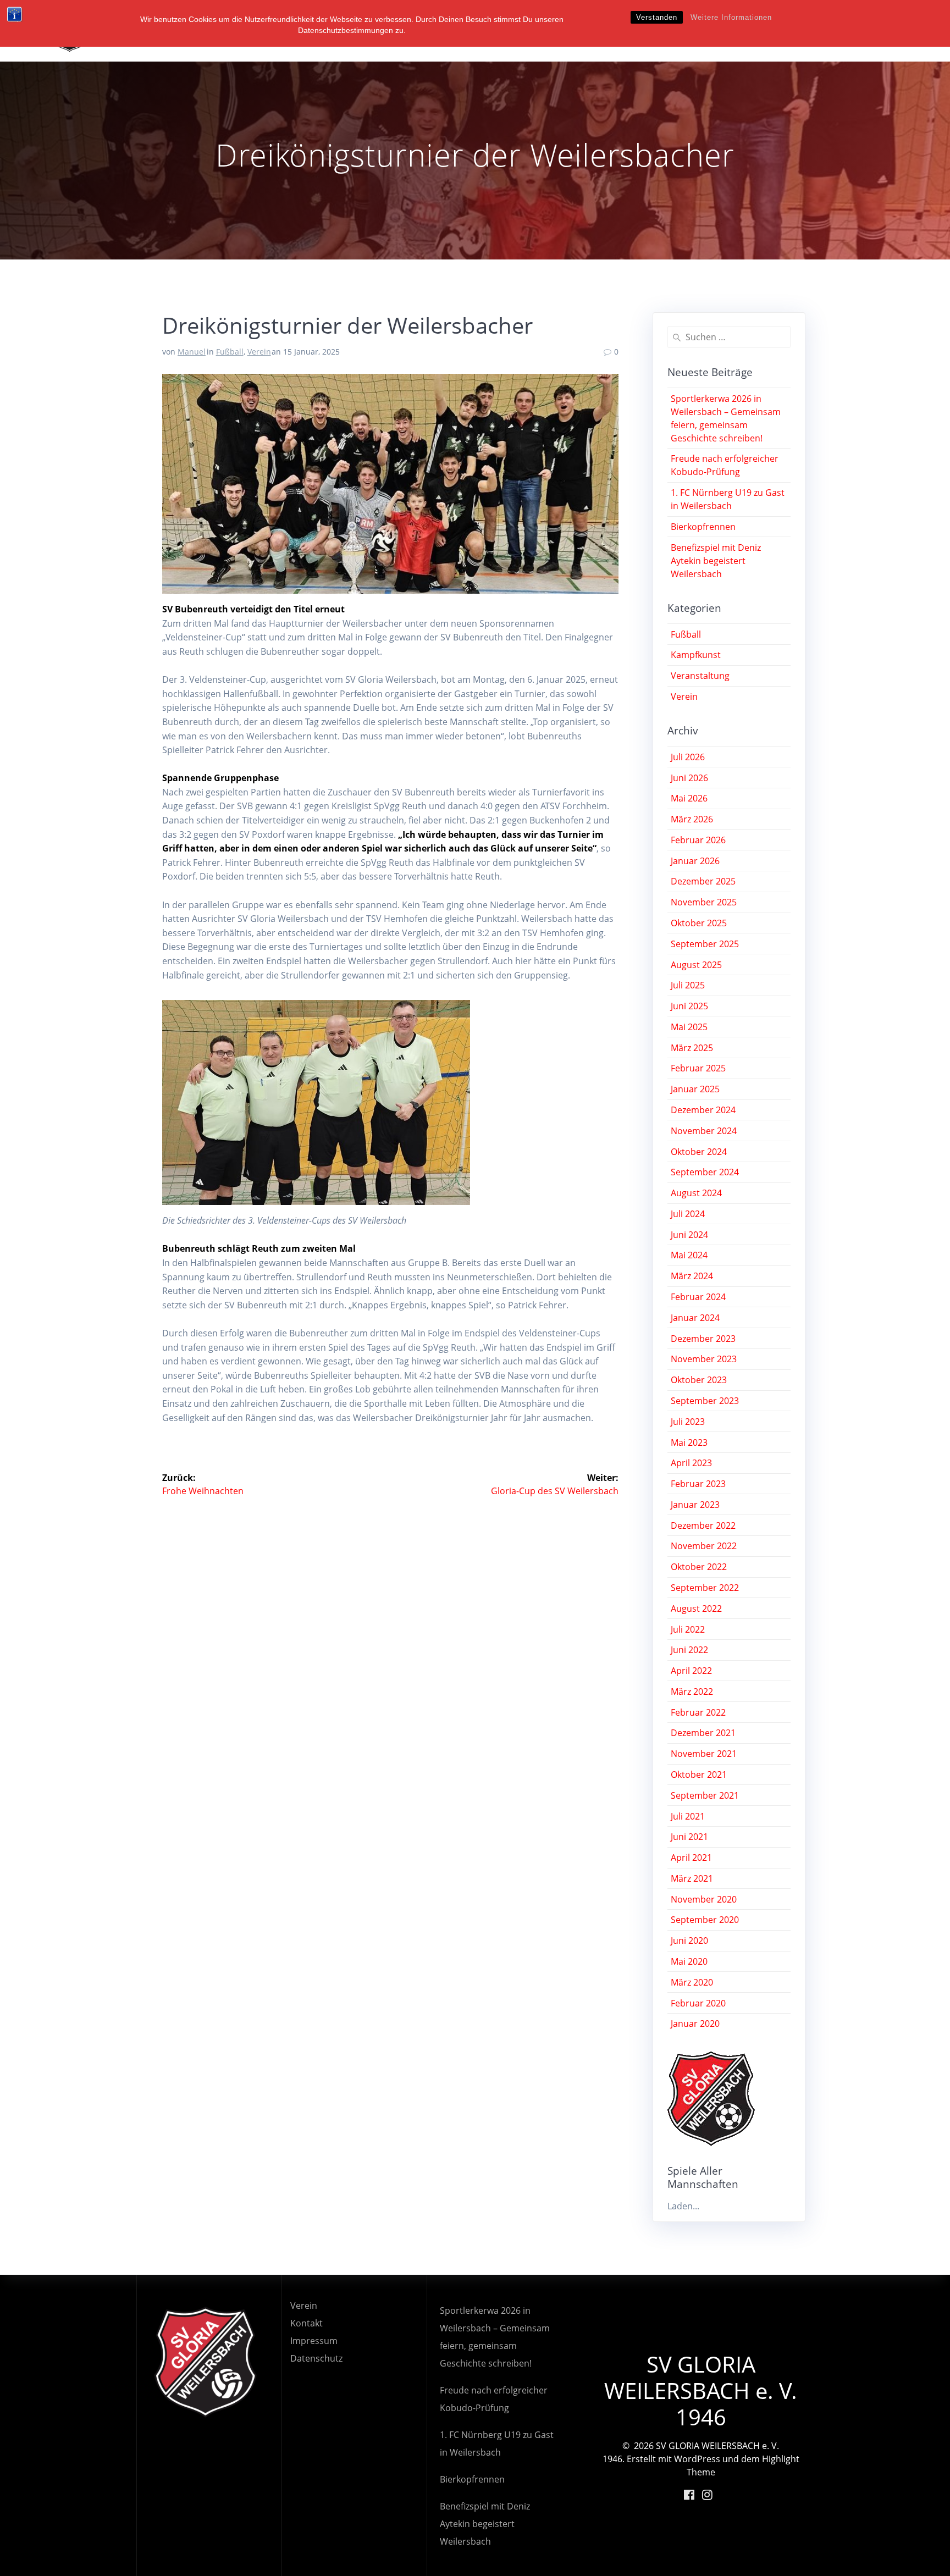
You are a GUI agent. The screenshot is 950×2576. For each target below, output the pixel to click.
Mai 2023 (689, 1442)
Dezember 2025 (703, 881)
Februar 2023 (698, 1484)
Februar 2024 (698, 1297)
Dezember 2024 (703, 1110)
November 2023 (704, 1359)
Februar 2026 (698, 840)
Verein (259, 352)
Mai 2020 (689, 1961)
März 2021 (692, 1878)
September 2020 (705, 1920)
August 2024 (696, 1193)
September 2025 (705, 944)
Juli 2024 (688, 1214)
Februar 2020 (698, 2003)
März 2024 (692, 1276)
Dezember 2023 (703, 1339)
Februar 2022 (698, 1712)
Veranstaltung (700, 676)
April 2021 (691, 1858)
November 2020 (704, 1899)
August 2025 (696, 965)
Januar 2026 (695, 861)
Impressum (314, 2341)
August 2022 (696, 1608)
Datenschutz (316, 2358)
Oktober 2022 (699, 1567)
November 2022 (704, 1546)
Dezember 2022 (703, 1525)
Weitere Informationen (731, 17)
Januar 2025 (695, 1089)
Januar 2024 (695, 1318)
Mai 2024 (689, 1255)
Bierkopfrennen (703, 527)
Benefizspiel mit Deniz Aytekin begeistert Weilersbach (716, 561)
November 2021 (704, 1754)
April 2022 (691, 1671)
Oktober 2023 (699, 1380)
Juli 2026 (688, 757)
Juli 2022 (688, 1629)
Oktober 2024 (699, 1152)
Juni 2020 (689, 1941)
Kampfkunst (696, 655)
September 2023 (705, 1401)
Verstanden (657, 17)
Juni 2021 (689, 1837)
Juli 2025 (688, 985)
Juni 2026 (689, 778)
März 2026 (692, 819)
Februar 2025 (698, 1068)
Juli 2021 (688, 1816)
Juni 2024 (689, 1235)
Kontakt (306, 2323)
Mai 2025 (689, 1027)
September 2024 (705, 1172)
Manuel (192, 352)
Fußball (230, 352)
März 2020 (692, 1982)
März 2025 (692, 1048)
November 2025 (704, 902)
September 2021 (705, 1795)
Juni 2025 (689, 1006)
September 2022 (705, 1588)
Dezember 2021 (703, 1733)
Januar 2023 (695, 1505)
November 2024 (704, 1131)
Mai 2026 (689, 798)
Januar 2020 (695, 2024)
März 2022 (692, 1691)
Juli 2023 (688, 1422)
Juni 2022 (689, 1650)
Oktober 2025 (699, 923)
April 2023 (691, 1463)
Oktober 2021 (699, 1775)
